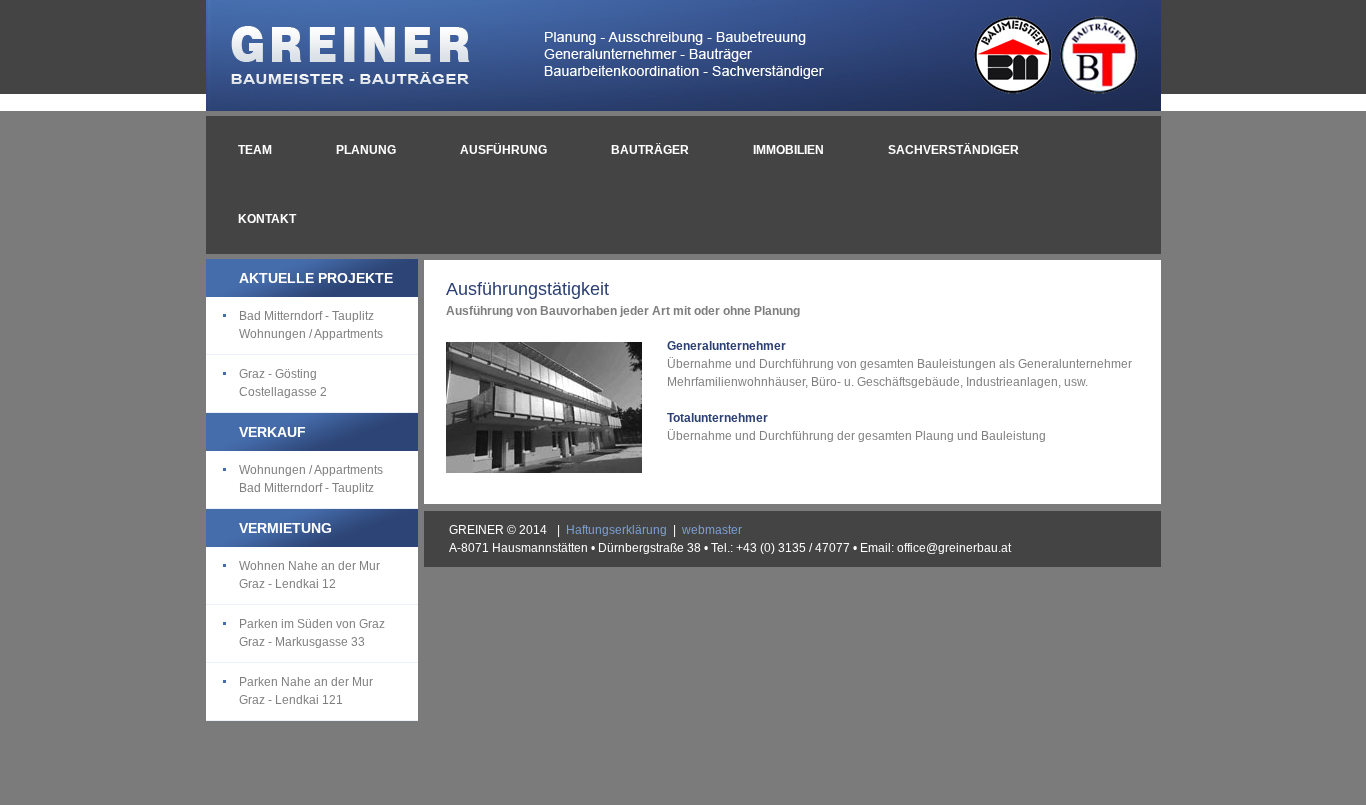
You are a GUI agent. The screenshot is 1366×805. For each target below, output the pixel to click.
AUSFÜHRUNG (503, 150)
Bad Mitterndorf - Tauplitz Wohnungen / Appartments (311, 325)
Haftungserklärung (616, 530)
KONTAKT (267, 219)
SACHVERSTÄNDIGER (953, 150)
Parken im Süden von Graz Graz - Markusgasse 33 (312, 633)
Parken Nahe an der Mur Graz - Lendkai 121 (306, 691)
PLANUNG (366, 150)
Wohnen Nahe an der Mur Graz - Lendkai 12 (309, 575)
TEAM (255, 150)
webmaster (712, 530)
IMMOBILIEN (788, 150)
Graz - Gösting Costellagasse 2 (283, 383)
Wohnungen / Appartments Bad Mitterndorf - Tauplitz (311, 479)
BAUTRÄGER (650, 150)
